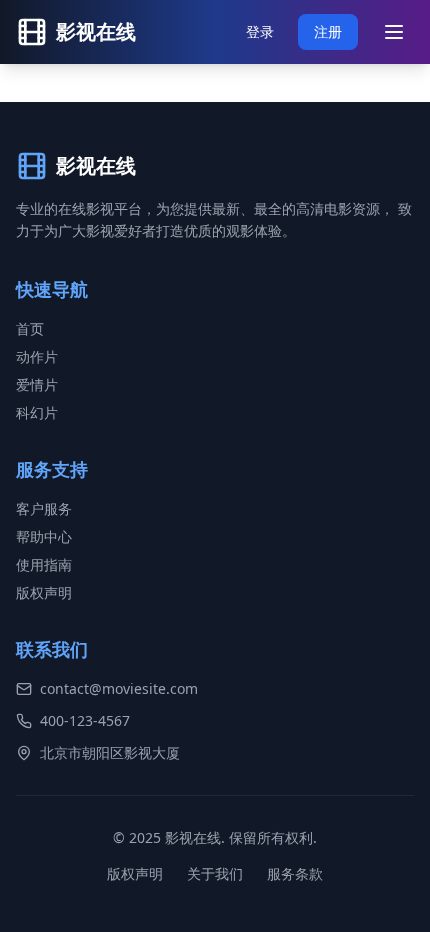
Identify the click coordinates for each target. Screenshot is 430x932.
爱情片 (37, 384)
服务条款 (295, 873)
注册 (328, 31)
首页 (30, 328)
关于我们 (215, 873)
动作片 (37, 356)
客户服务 (44, 508)
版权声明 (44, 592)
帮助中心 (44, 536)
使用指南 (44, 564)
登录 (260, 31)
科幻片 (37, 412)
